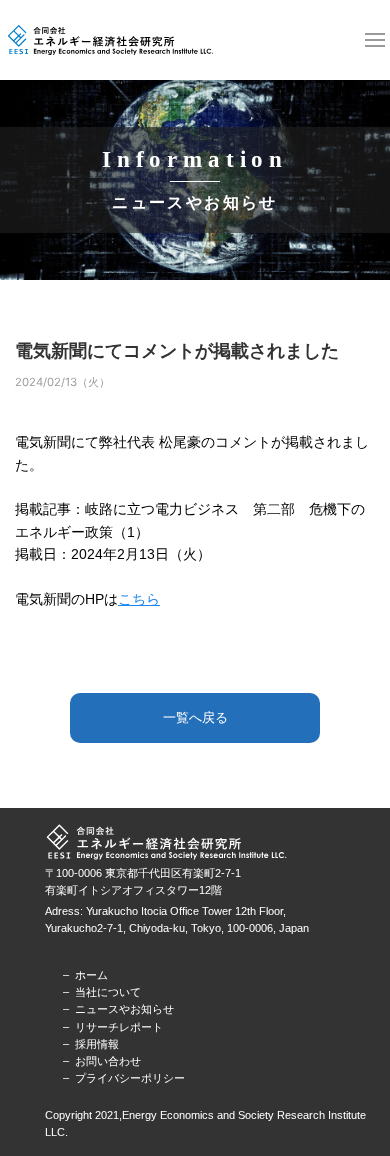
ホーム (91, 975)
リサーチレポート (119, 1027)
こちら (139, 599)
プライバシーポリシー (130, 1078)
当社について (108, 992)
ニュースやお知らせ (124, 1009)
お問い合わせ (108, 1061)
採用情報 (97, 1044)
